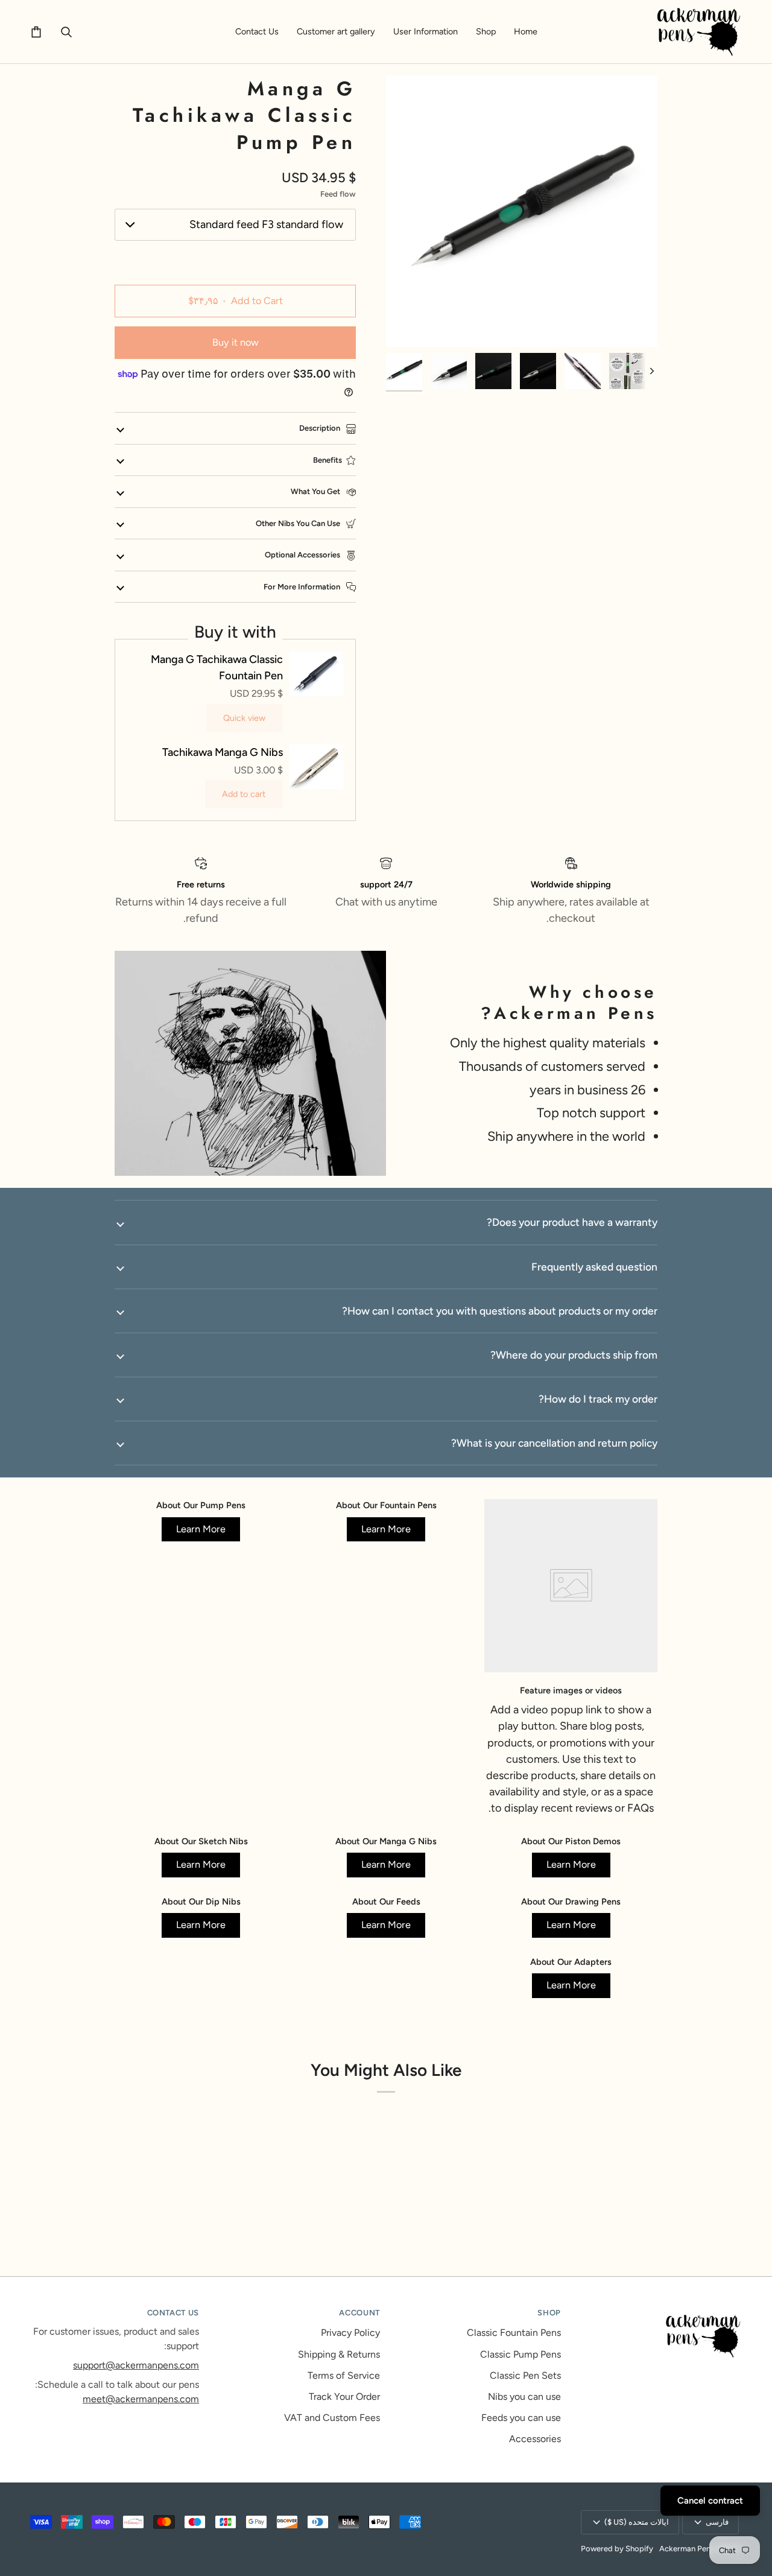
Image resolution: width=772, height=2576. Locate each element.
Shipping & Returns (339, 2354)
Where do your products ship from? (574, 1355)
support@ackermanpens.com (136, 2365)
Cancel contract (710, 2501)
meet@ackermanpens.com (141, 2399)
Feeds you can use (521, 2418)
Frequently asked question (594, 1267)
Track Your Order (344, 2397)
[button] (486, 32)
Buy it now (236, 342)
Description (321, 428)
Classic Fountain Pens (514, 2333)
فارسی (717, 2522)
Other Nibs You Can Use (299, 523)
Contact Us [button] (173, 2313)
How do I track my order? (598, 1399)
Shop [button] (549, 2313)
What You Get (316, 491)
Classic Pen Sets (525, 2375)
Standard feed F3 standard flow (266, 224)
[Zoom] (522, 211)
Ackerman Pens (687, 2549)
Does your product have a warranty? (572, 1222)
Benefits (327, 460)
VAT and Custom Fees (332, 2418)
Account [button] (359, 2313)
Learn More (386, 1529)
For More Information (303, 587)
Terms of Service (344, 2375)
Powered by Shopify (617, 2549)
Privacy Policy (350, 2333)
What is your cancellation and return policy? (554, 1443)
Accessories (535, 2439)
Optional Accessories (303, 555)
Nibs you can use (524, 2397)
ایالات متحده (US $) (637, 2522)
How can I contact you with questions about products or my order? (500, 1311)
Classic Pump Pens (520, 2354)
